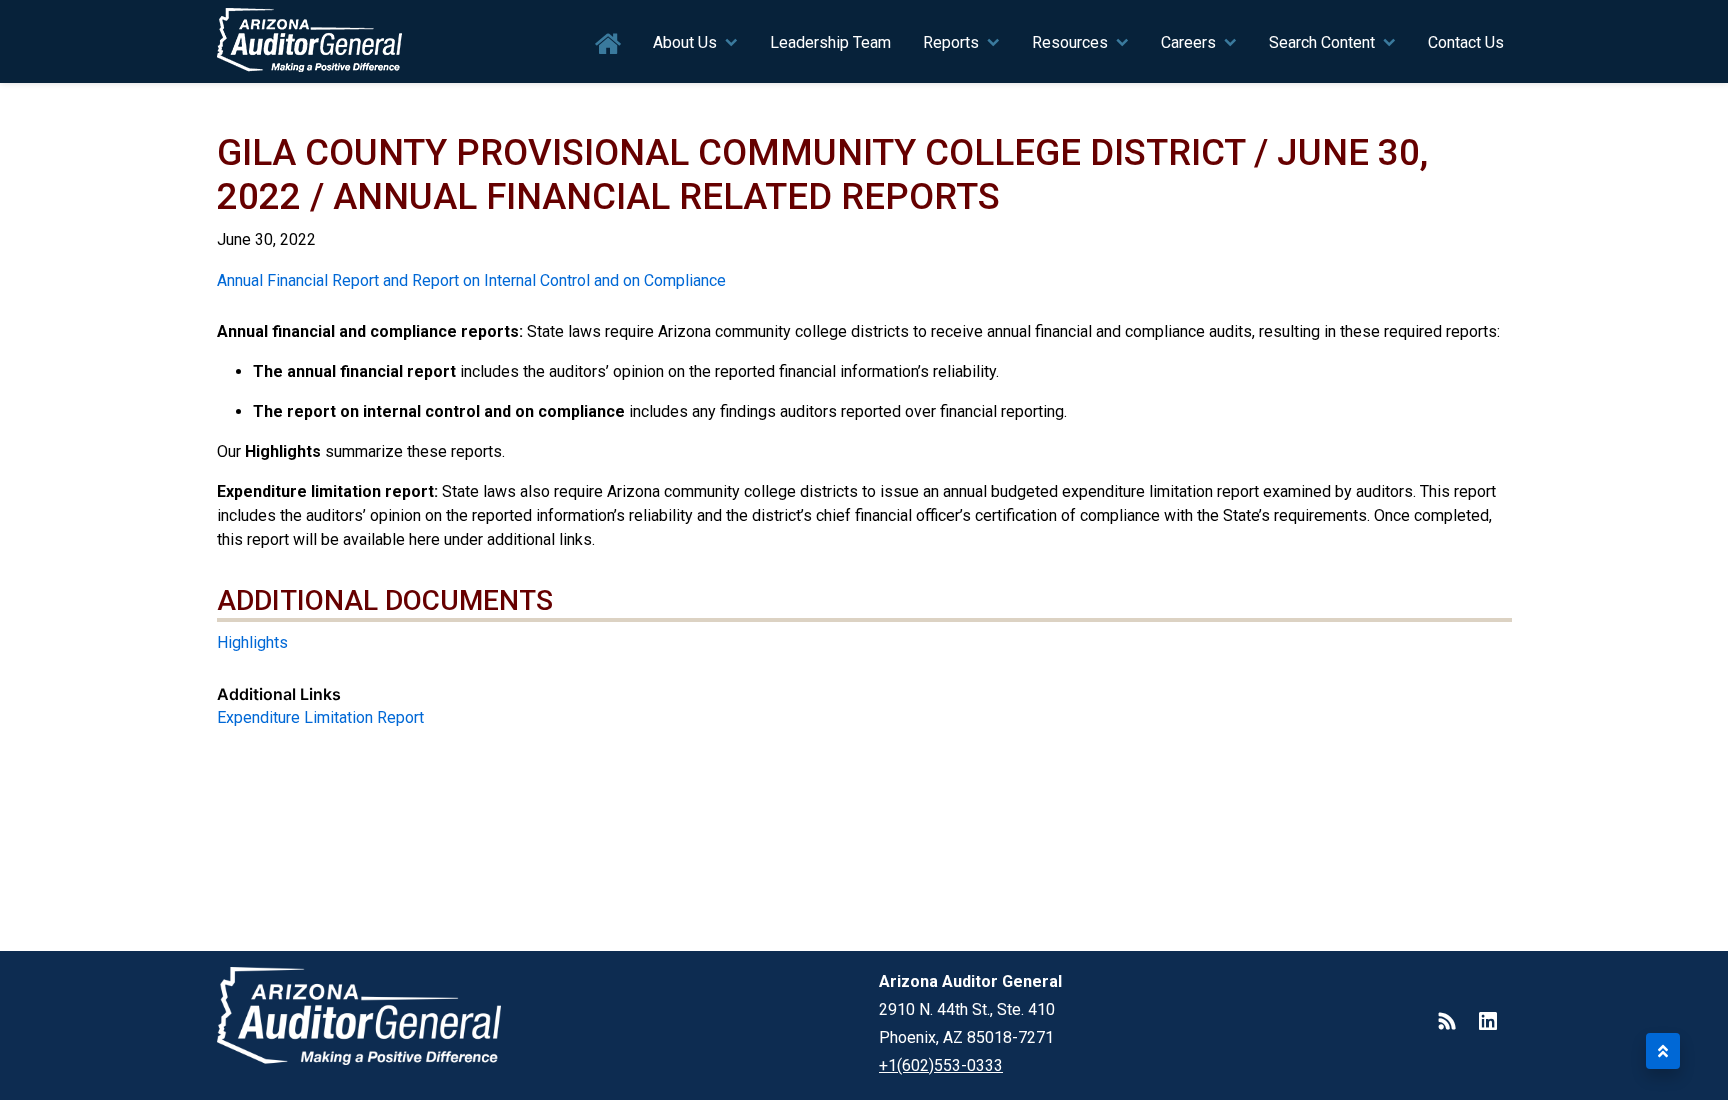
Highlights (252, 642)
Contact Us (1466, 42)
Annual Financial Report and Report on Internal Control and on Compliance (471, 280)
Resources (1070, 42)
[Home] (310, 41)
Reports (951, 42)
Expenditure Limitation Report (320, 717)
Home (608, 44)
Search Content (1322, 42)
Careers (1188, 42)
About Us (685, 42)
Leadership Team (830, 42)
